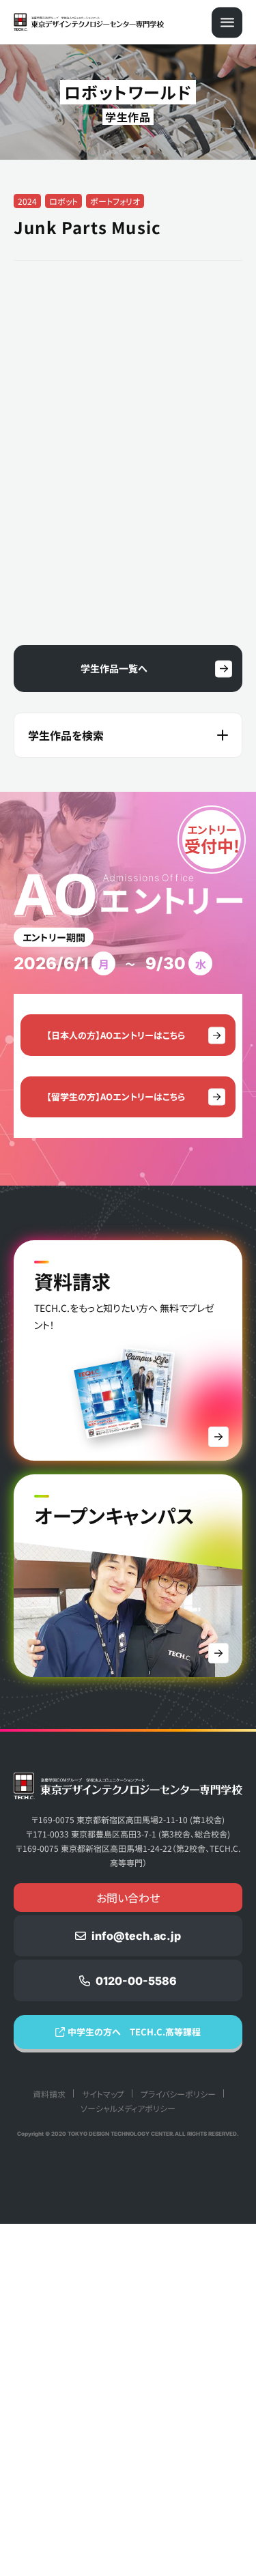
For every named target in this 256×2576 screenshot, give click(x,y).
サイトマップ (103, 2446)
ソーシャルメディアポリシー (128, 2460)
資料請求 (49, 2446)
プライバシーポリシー (178, 2446)
